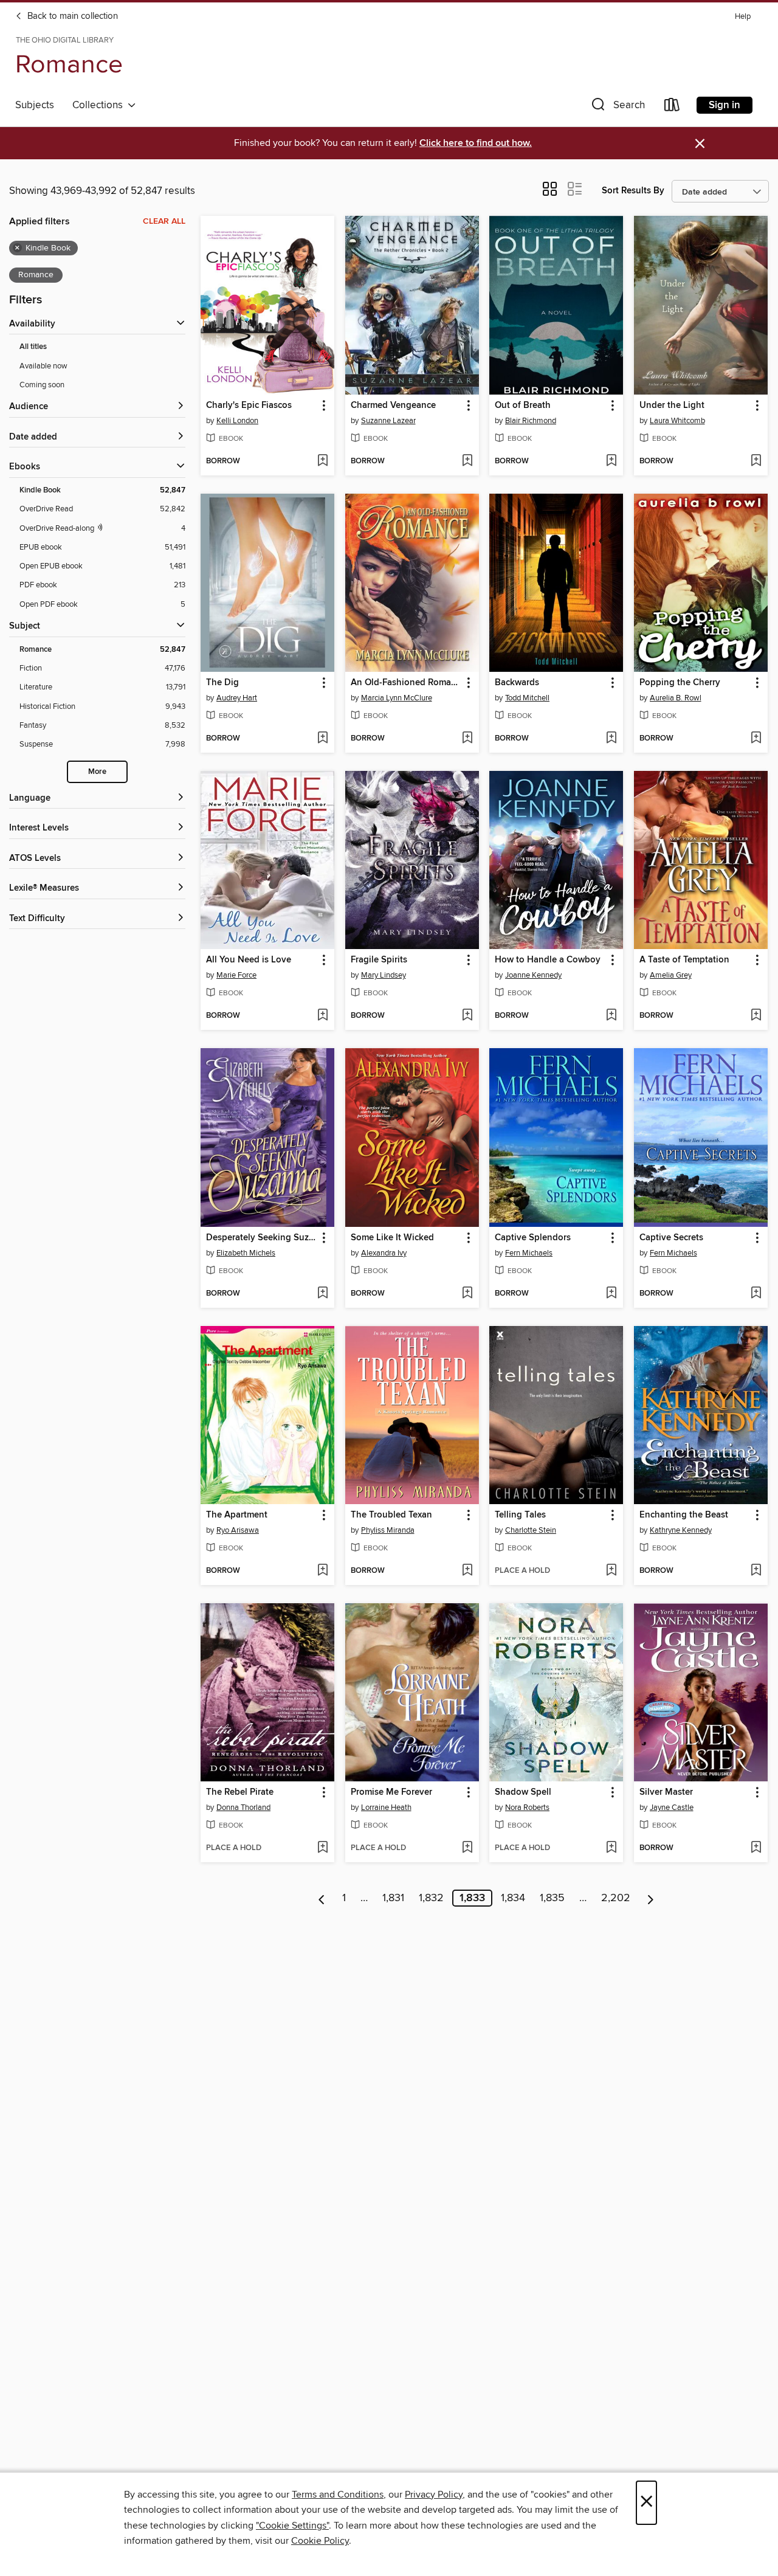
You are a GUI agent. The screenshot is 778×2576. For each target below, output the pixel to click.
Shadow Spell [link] (523, 1792)
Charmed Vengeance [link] (393, 406)
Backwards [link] (517, 683)
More (97, 772)
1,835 (552, 1898)
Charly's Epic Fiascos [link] (249, 406)
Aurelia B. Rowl (676, 698)
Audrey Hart (237, 698)
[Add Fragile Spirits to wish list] (467, 1016)
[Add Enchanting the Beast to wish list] (756, 1571)
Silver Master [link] (666, 1792)
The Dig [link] (222, 683)
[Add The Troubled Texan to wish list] (467, 1571)
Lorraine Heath (386, 1808)
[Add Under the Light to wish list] (756, 461)
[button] (617, 107)
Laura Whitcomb (677, 421)
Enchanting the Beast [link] (684, 1515)
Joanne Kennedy (533, 975)
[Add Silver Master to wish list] (756, 1848)
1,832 (431, 1898)
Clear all (164, 221)
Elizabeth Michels (246, 1253)
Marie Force (236, 975)
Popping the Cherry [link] (680, 683)
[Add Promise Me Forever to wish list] (467, 1848)
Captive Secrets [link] (671, 1238)
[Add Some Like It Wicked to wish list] (467, 1294)
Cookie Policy (320, 2541)
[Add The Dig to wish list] (322, 739)
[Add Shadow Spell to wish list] (611, 1848)
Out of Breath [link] (523, 406)
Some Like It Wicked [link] (392, 1238)
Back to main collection (71, 16)
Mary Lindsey (384, 975)
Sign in (725, 105)
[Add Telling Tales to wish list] (611, 1571)
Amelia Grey (671, 975)
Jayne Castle (672, 1808)
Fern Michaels (529, 1253)
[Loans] (672, 107)
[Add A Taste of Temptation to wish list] (756, 1016)
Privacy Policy (434, 2495)
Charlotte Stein (531, 1530)
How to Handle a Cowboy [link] (548, 960)
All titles (33, 347)
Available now (43, 366)
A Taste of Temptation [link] (684, 960)
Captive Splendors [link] (533, 1238)
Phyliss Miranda (388, 1530)
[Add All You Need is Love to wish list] (322, 1016)
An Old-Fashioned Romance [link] (406, 683)
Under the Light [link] (672, 406)
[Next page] (651, 1898)
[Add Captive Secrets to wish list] (756, 1294)
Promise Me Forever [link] (391, 1792)
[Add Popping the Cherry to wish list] (756, 739)
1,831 (393, 1898)
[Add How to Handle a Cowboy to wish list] (611, 1016)
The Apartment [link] (237, 1515)
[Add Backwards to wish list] (611, 739)
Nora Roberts (527, 1808)
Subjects (35, 105)
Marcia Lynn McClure (397, 698)
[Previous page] (322, 1898)
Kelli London (237, 421)
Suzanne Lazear (388, 421)
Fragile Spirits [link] (379, 960)
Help (743, 17)
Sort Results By (633, 191)
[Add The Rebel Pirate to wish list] (322, 1848)
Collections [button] (100, 105)
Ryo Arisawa (238, 1530)
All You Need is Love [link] (249, 960)
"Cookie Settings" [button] (292, 2526)
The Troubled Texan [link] (391, 1515)
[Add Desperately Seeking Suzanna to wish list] (322, 1294)
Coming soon (42, 385)
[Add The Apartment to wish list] (322, 1571)
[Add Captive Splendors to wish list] (611, 1294)
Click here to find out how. (476, 143)
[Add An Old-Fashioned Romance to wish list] (467, 739)
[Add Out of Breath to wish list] (611, 461)
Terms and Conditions (338, 2495)
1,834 (513, 1898)
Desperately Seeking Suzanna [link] (262, 1238)
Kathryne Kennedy (681, 1530)
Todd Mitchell (527, 698)
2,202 (616, 1898)
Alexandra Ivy (384, 1253)
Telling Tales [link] (520, 1515)
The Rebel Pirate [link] (240, 1792)
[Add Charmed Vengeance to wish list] (467, 461)
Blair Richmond (531, 421)
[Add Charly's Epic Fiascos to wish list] (322, 461)
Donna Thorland (243, 1808)
